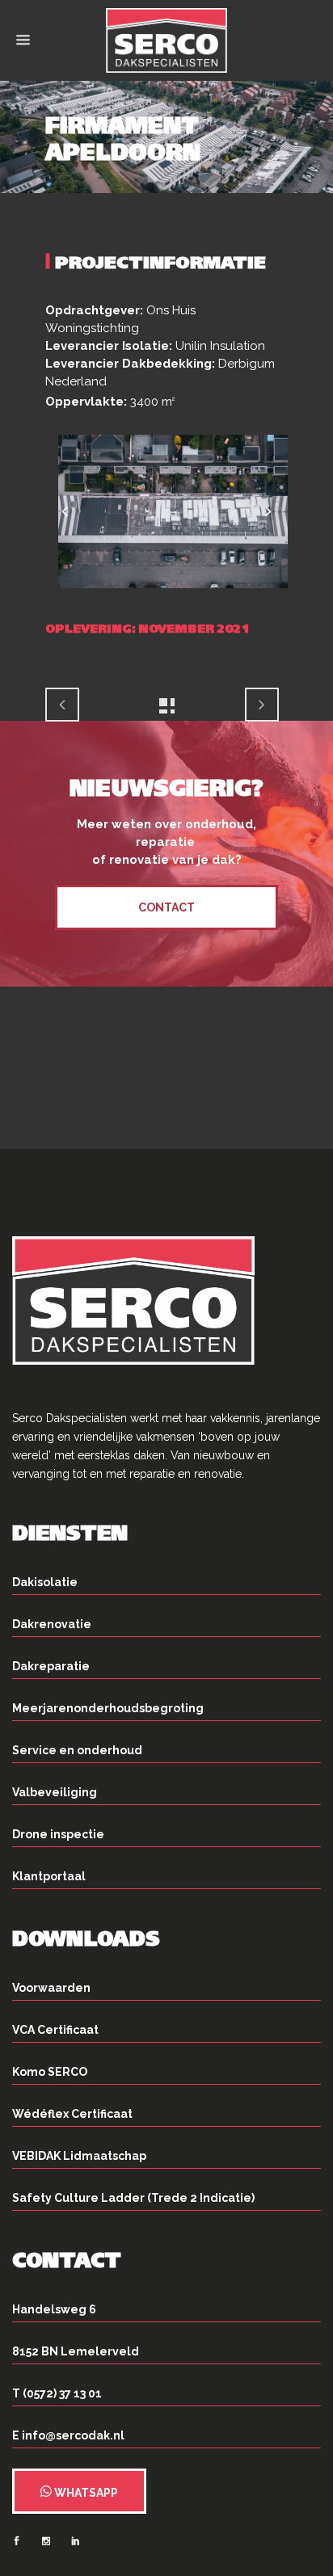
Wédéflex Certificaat (72, 2114)
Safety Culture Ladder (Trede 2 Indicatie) (133, 2198)
